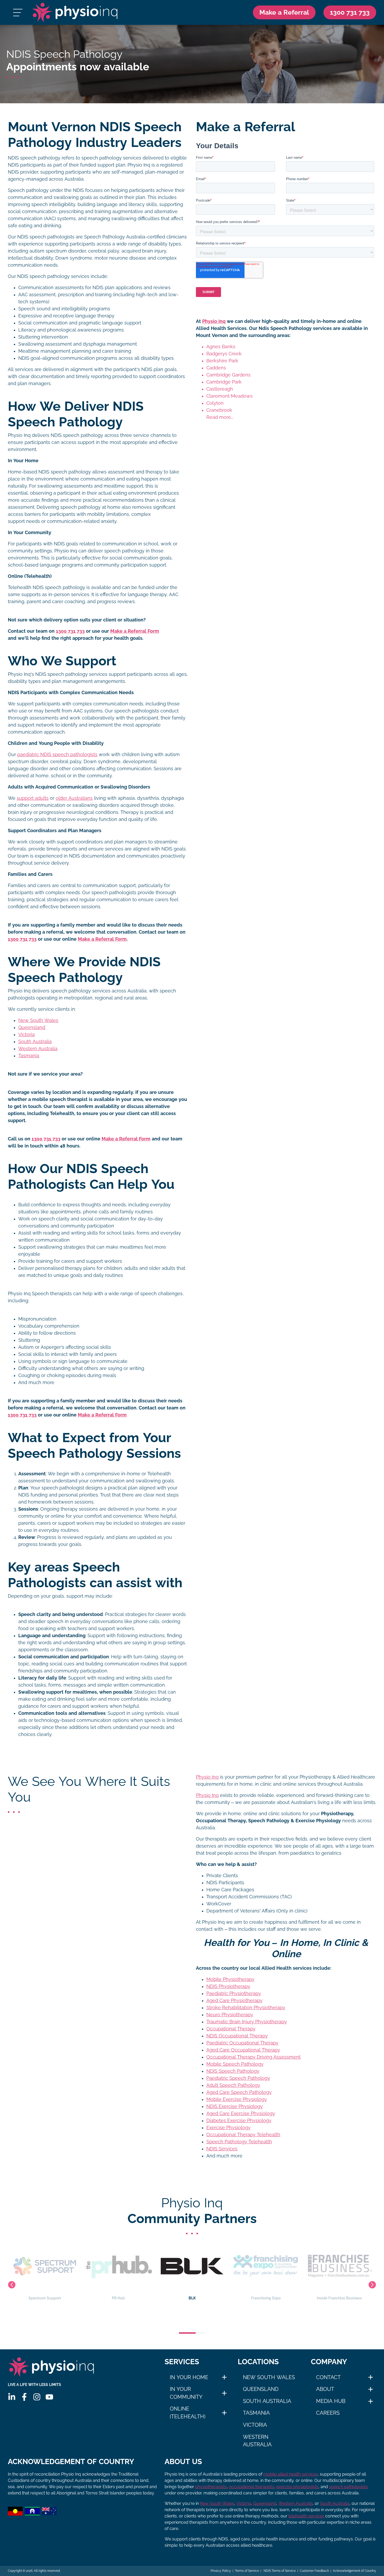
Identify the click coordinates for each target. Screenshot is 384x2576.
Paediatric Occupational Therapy (242, 2043)
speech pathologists (348, 2487)
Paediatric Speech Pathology (238, 2078)
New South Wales (38, 1020)
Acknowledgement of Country (354, 2571)
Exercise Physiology (228, 2128)
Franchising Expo (192, 2298)
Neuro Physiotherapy (230, 2015)
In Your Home (189, 2377)
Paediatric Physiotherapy (234, 1994)
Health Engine (339, 2298)
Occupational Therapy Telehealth (243, 2135)
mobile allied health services (290, 2474)
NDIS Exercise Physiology (235, 2106)
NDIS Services (222, 2149)
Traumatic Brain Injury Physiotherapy (247, 2022)
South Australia (35, 1042)
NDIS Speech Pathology (233, 2071)
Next (372, 2285)
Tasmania (29, 1056)
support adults (33, 798)
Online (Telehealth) (188, 2413)
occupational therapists (251, 2487)
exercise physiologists (297, 2487)
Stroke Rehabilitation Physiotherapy (246, 2008)
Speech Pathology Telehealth (239, 2142)
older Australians (74, 798)
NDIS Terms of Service (279, 2571)
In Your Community (186, 2393)
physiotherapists (211, 2487)
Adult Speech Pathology (233, 2085)
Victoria (27, 1035)
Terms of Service (247, 2571)
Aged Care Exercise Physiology (241, 2114)
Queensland (32, 1027)
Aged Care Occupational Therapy (243, 2050)
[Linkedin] (12, 2397)
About (325, 2389)
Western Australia (38, 1049)
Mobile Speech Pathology (235, 2064)
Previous (12, 2285)
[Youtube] (49, 2397)
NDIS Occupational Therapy (237, 2036)
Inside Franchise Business (266, 2298)
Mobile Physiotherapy (230, 1979)
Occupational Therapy (231, 2029)
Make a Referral (284, 12)
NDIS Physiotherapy (228, 1986)
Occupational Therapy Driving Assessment (254, 2057)
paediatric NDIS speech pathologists (57, 755)
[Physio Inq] (75, 12)
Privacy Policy (221, 2571)
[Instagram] (37, 2397)
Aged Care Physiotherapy (234, 2001)
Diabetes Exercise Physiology (239, 2121)
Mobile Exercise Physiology (237, 2099)
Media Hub (331, 2401)
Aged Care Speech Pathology (239, 2092)
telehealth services (306, 2516)
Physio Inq (214, 321)
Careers (328, 2413)
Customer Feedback (314, 2571)
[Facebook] (24, 2397)
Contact (328, 2377)
